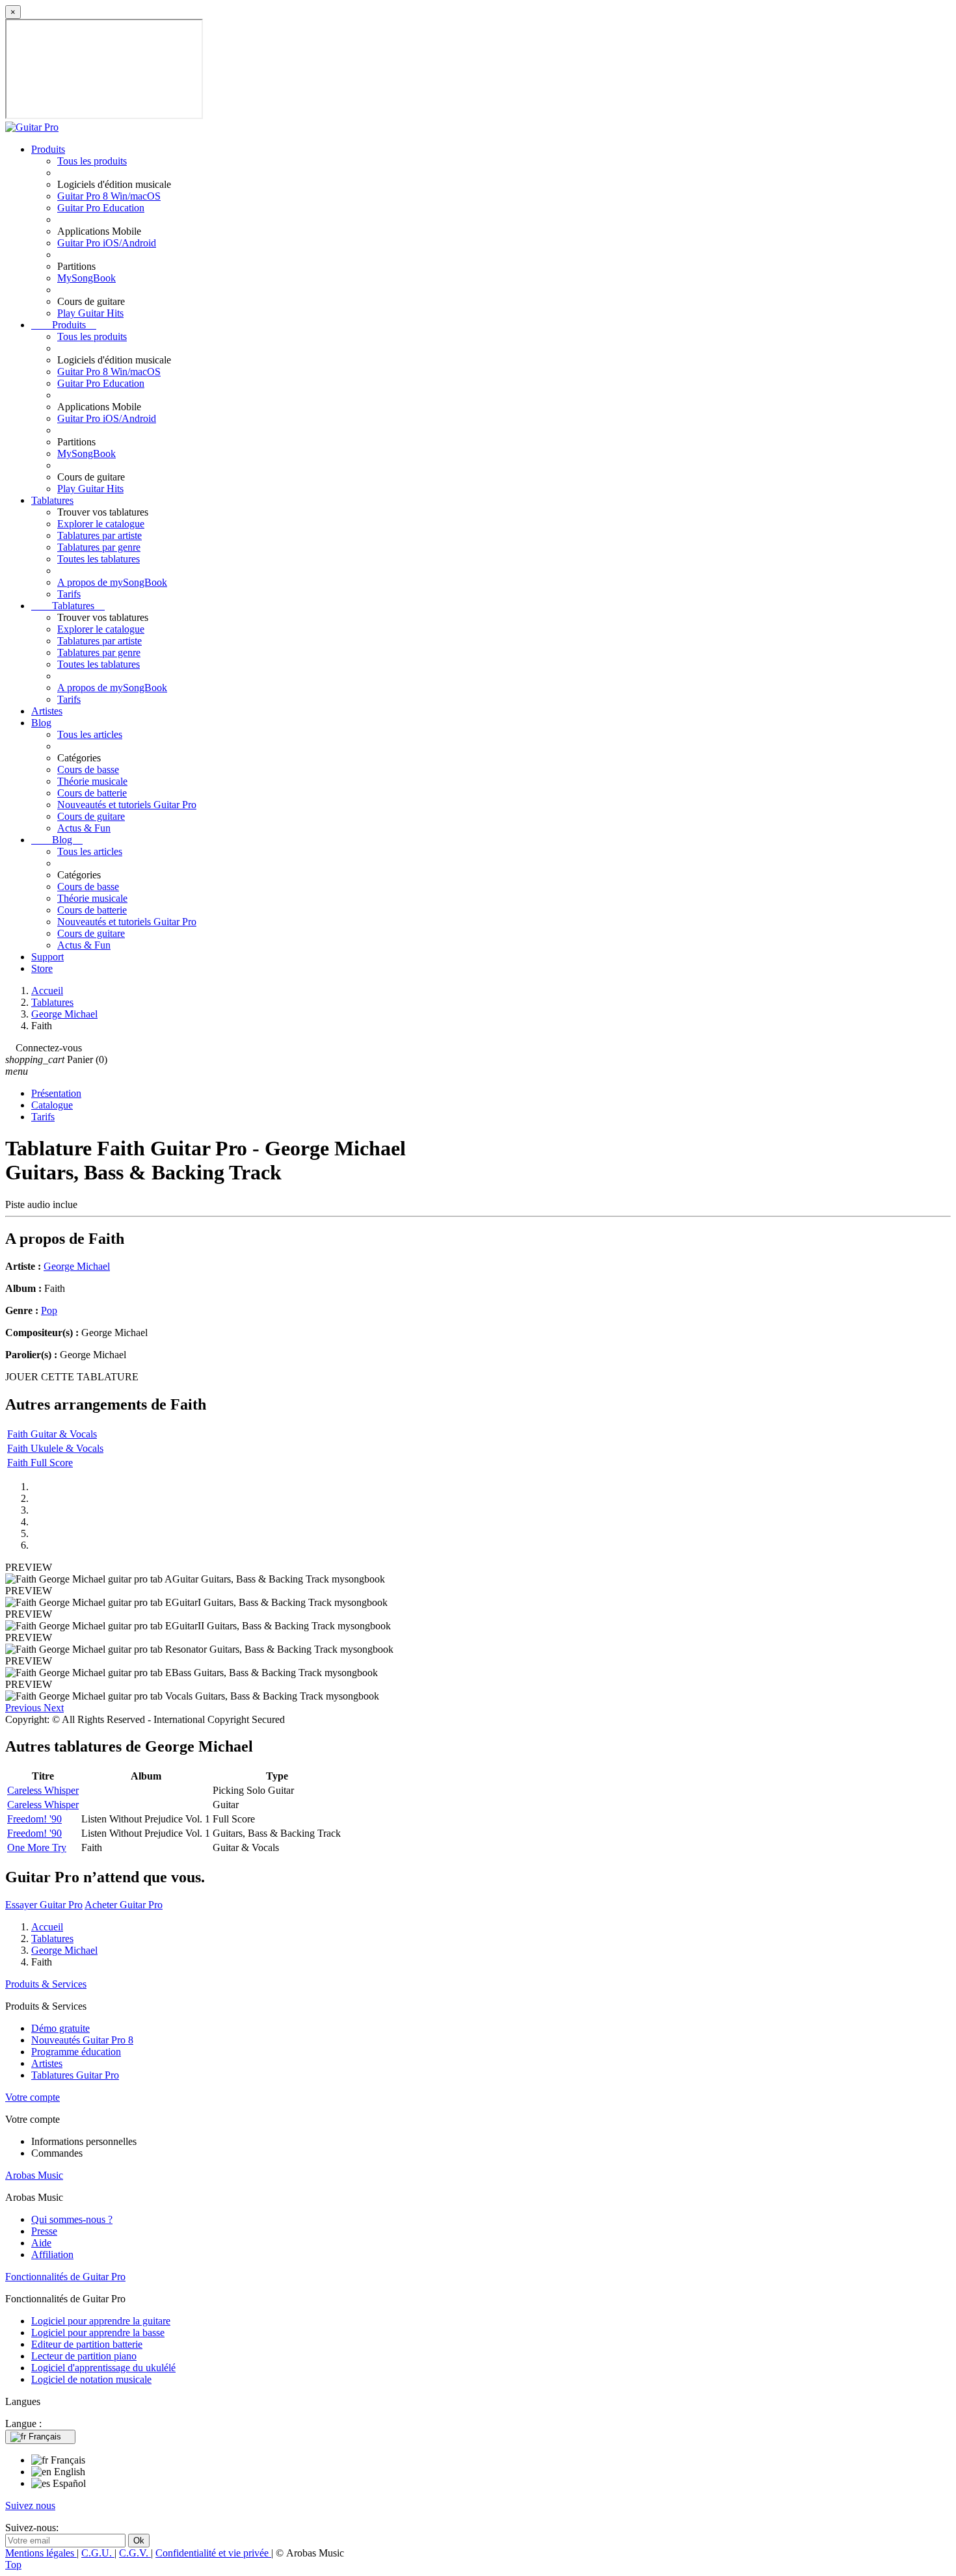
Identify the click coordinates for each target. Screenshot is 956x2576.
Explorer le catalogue (101, 524)
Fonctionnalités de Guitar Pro (65, 2277)
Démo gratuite (60, 2028)
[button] (24, 1708)
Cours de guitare (91, 816)
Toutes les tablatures (99, 559)
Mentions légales (41, 2553)
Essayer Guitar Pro (44, 1905)
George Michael (77, 1266)
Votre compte (33, 2097)
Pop (49, 1310)
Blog (41, 723)
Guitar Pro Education (101, 208)
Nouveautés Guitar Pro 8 (82, 2040)
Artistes (47, 711)
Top (13, 2565)
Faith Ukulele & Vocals (55, 1448)
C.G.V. (135, 2553)
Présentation (56, 1093)
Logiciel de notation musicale (91, 2379)
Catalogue (52, 1105)
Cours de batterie (92, 793)
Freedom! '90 (34, 1819)
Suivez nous (30, 2505)
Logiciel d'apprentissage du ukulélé (103, 2368)
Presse (44, 2231)
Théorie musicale (92, 781)
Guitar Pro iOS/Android (107, 243)
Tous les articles (90, 734)
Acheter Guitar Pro (124, 1905)
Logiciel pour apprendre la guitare (101, 2321)
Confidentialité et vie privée (213, 2553)
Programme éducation (76, 2052)
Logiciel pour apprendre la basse (98, 2333)
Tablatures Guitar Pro (75, 2075)
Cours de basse (88, 769)
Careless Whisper (43, 1790)
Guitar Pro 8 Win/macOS (109, 196)
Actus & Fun (84, 828)
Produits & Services (46, 1984)
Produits (48, 149)
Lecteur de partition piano (84, 2356)
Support (47, 957)
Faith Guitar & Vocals (52, 1434)
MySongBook (86, 278)
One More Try (37, 1847)
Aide (41, 2243)
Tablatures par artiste (100, 535)
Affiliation (52, 2254)
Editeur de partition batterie (87, 2344)
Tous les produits (92, 161)
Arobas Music (34, 2175)
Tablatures (52, 500)
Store (42, 968)
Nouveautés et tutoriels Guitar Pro (127, 805)
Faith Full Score (40, 1463)
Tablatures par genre (99, 547)
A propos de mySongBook (112, 582)
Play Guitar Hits (90, 313)
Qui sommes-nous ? (72, 2219)
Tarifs (69, 594)
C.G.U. (98, 2553)
